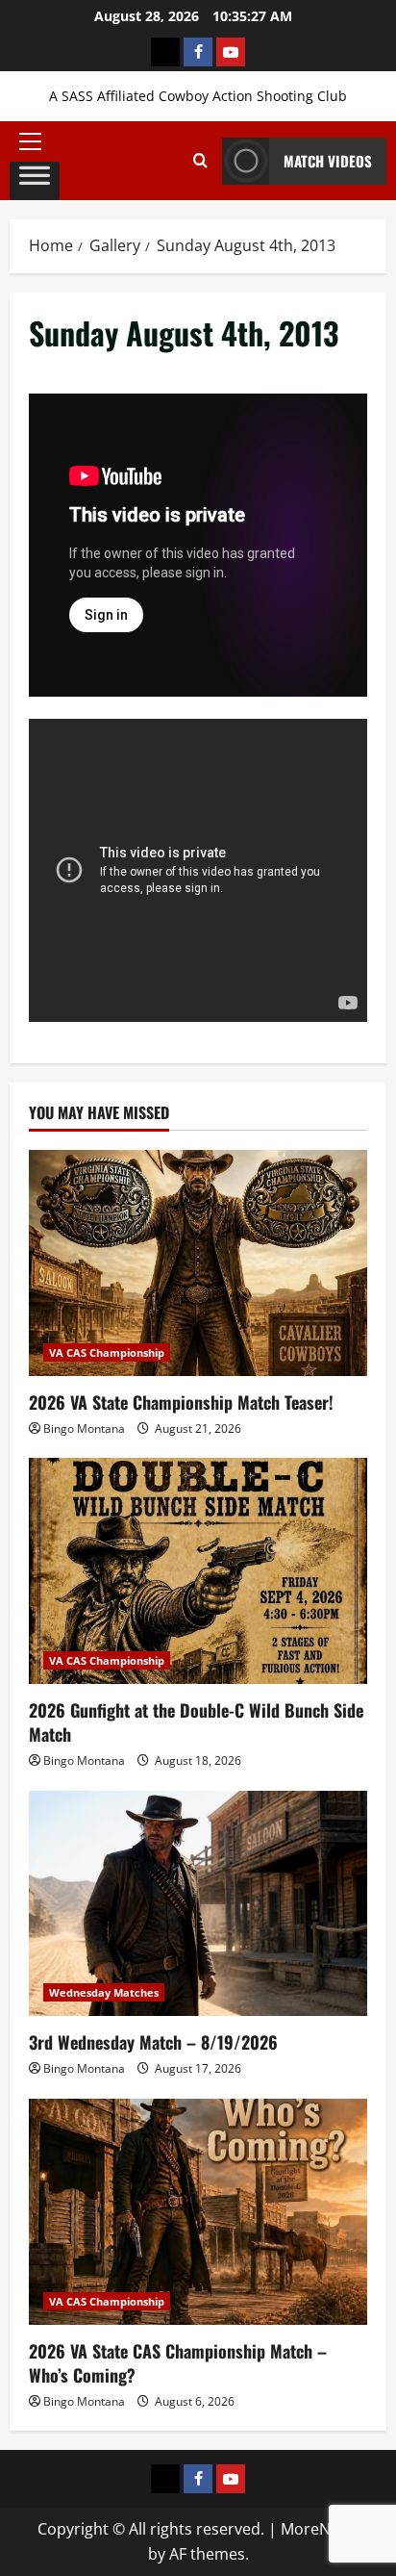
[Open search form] (200, 161)
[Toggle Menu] (35, 181)
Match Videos (328, 161)
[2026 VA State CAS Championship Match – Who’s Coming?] (198, 2212)
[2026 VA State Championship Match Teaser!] (198, 1263)
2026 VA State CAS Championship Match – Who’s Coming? (178, 2363)
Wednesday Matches (104, 1992)
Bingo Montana (84, 1428)
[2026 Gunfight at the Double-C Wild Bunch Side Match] (198, 1571)
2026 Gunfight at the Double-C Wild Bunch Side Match (196, 1722)
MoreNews (320, 2529)
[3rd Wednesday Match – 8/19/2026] (198, 1904)
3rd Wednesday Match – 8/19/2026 (153, 2042)
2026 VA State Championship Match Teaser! (181, 1402)
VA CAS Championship (107, 1352)
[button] (35, 141)
